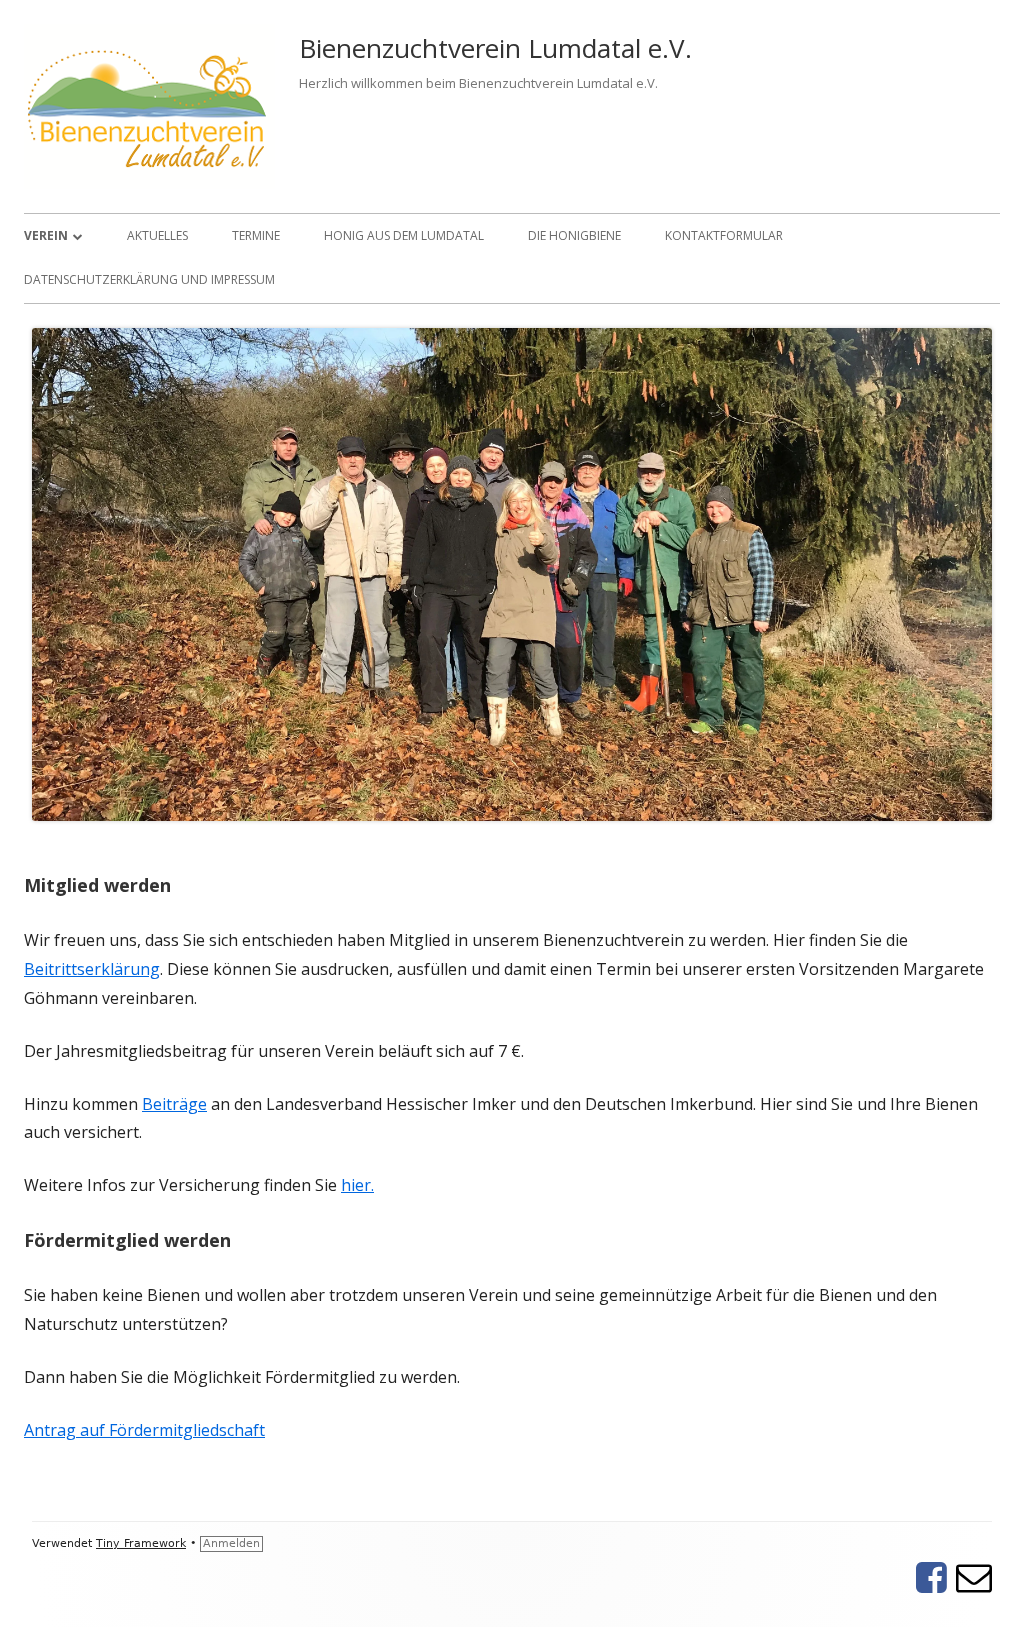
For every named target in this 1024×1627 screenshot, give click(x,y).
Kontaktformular (724, 235)
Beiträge (174, 1104)
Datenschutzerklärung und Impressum (149, 279)
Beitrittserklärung (92, 969)
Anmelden (231, 1543)
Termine (256, 235)
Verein (46, 235)
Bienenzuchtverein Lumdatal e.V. (495, 48)
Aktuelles (157, 235)
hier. (357, 1185)
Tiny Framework (141, 1543)
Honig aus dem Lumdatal (404, 235)
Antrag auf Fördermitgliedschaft (144, 1430)
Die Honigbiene (574, 235)
